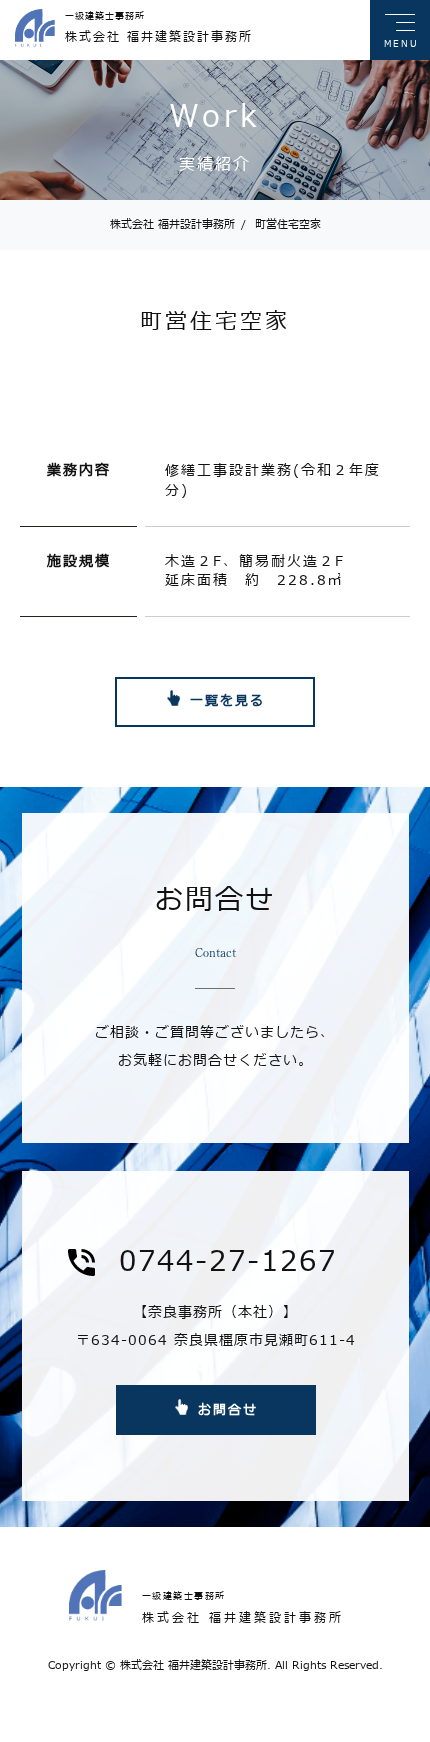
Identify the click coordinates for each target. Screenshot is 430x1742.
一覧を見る (227, 701)
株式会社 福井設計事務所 (172, 224)
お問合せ (228, 1410)
